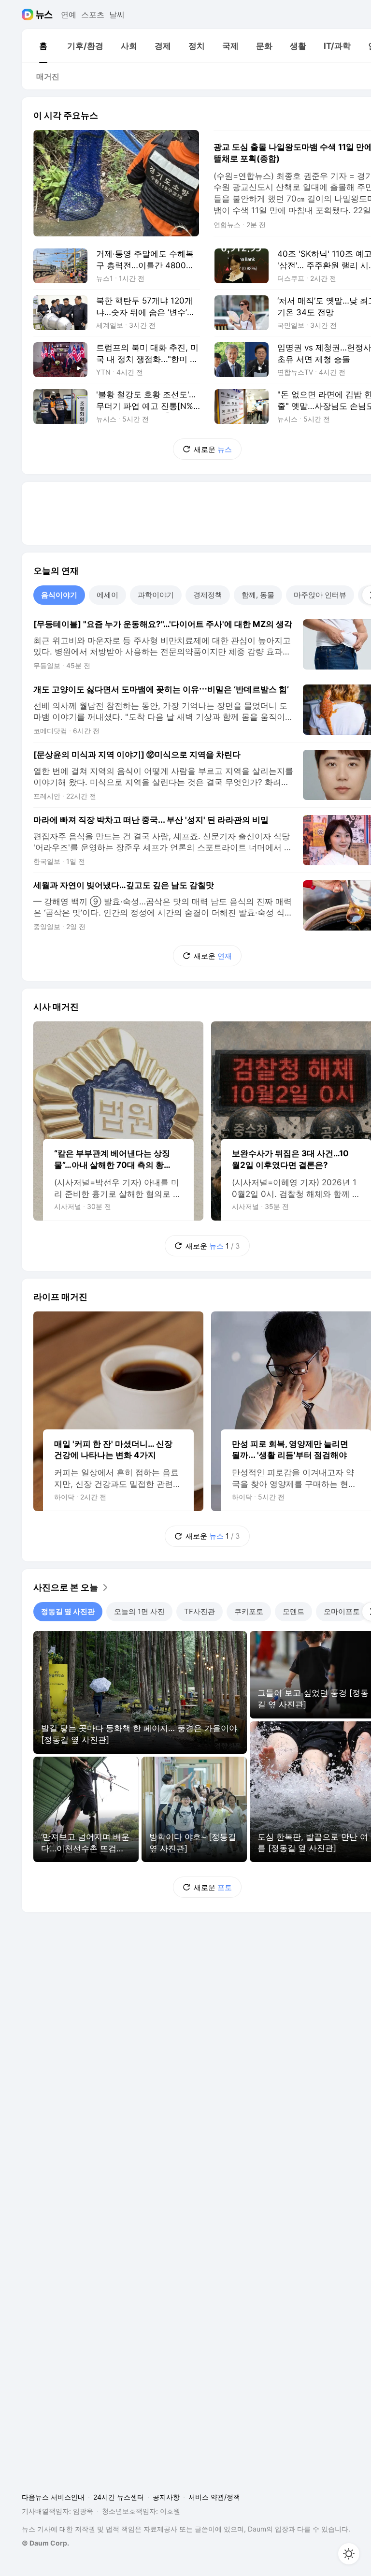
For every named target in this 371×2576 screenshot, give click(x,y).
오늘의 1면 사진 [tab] (139, 1611)
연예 (69, 15)
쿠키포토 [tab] (249, 1611)
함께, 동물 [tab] (258, 595)
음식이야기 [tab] (59, 595)
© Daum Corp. (45, 2543)
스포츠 (93, 15)
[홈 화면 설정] (349, 2554)
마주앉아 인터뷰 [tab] (320, 595)
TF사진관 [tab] (200, 1611)
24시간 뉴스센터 (119, 2497)
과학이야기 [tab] (156, 595)
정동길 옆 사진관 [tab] (68, 1611)
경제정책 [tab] (208, 595)
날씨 (117, 15)
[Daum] (29, 15)
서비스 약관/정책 (214, 2497)
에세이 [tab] (107, 595)
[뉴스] (44, 15)
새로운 (213, 449)
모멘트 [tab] (293, 1611)
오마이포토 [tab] (342, 1611)
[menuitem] (43, 46)
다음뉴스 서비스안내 (53, 2497)
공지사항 (166, 2497)
